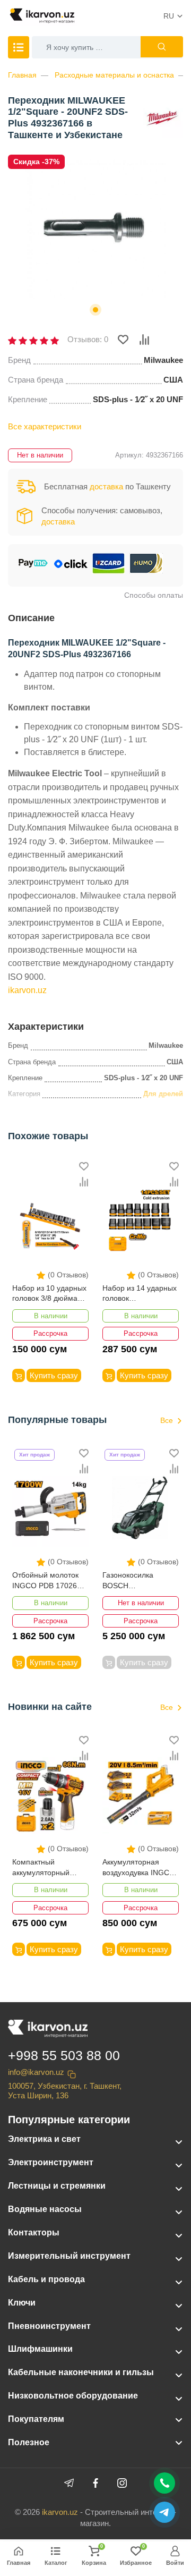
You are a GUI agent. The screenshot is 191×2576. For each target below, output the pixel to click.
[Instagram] (122, 2483)
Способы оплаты (154, 595)
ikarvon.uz (27, 990)
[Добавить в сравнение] (144, 340)
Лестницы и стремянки (57, 2186)
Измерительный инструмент (69, 2256)
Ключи (22, 2303)
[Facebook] (95, 2483)
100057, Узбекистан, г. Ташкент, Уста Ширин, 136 (65, 2091)
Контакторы (34, 2232)
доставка (106, 486)
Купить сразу (54, 1375)
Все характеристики (45, 426)
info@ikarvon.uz (36, 2072)
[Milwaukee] (162, 116)
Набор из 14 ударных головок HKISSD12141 (140, 1294)
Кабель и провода (46, 2279)
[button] (95, 310)
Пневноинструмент (49, 2326)
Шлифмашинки (40, 2349)
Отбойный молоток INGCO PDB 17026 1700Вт (45, 1581)
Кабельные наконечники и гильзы (81, 2372)
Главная (22, 75)
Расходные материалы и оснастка (114, 75)
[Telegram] (69, 2483)
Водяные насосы (45, 2209)
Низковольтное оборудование (73, 2396)
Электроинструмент (51, 2162)
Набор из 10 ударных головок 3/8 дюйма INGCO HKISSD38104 (50, 1294)
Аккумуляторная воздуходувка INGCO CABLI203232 (139, 1868)
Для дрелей (163, 1094)
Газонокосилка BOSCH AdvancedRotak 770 (136, 1581)
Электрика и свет (44, 2139)
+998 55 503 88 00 (64, 2055)
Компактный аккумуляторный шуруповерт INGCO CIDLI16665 (46, 1868)
